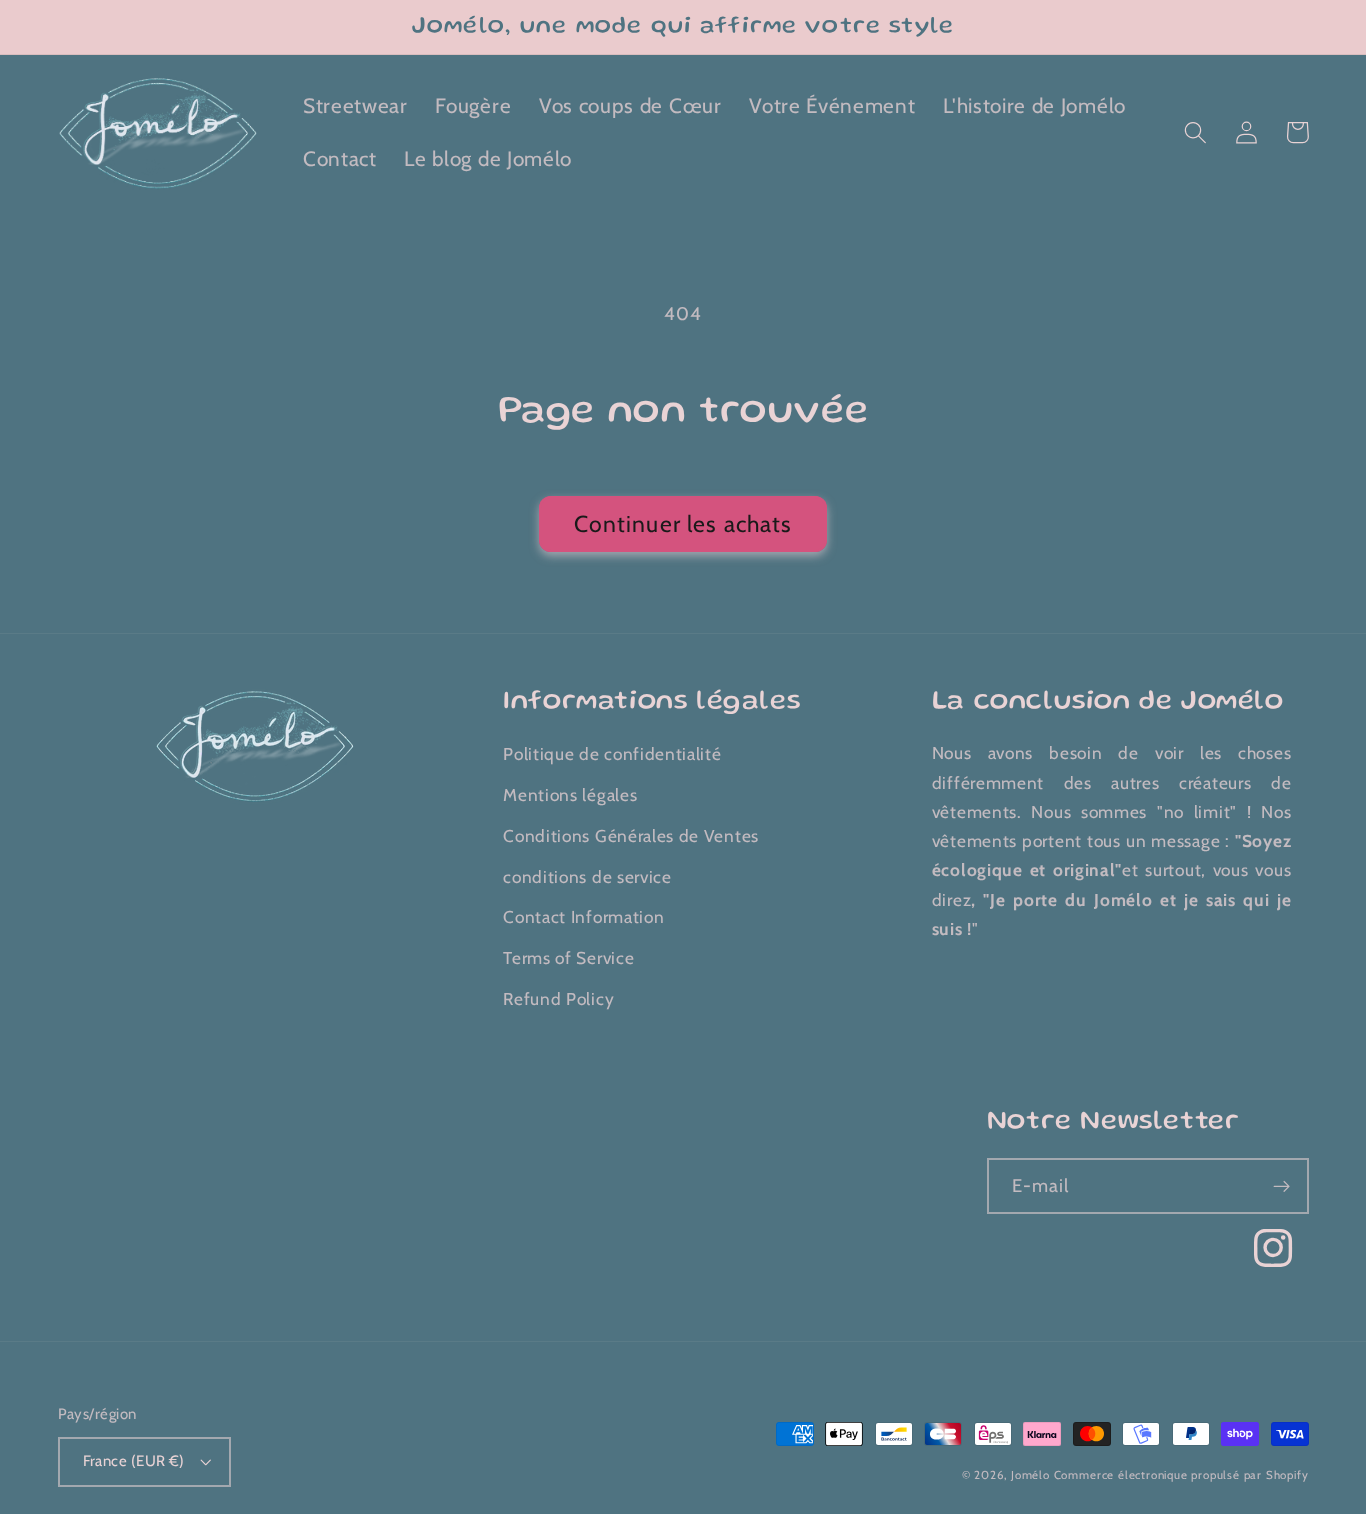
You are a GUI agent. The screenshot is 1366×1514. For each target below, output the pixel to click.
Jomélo (1030, 1475)
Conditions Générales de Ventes (631, 835)
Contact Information (583, 916)
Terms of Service (568, 957)
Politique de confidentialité (612, 753)
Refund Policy (558, 998)
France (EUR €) (134, 1461)
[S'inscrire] (1281, 1186)
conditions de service (587, 876)
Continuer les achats (683, 524)
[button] (1196, 132)
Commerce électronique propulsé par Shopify (1181, 1475)
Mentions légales (570, 794)
